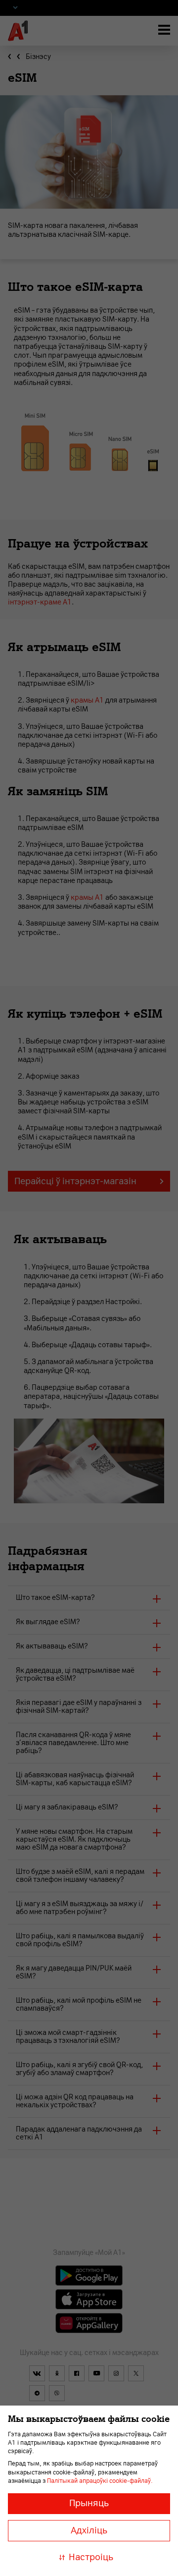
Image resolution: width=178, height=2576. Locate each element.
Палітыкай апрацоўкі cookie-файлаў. (100, 2481)
